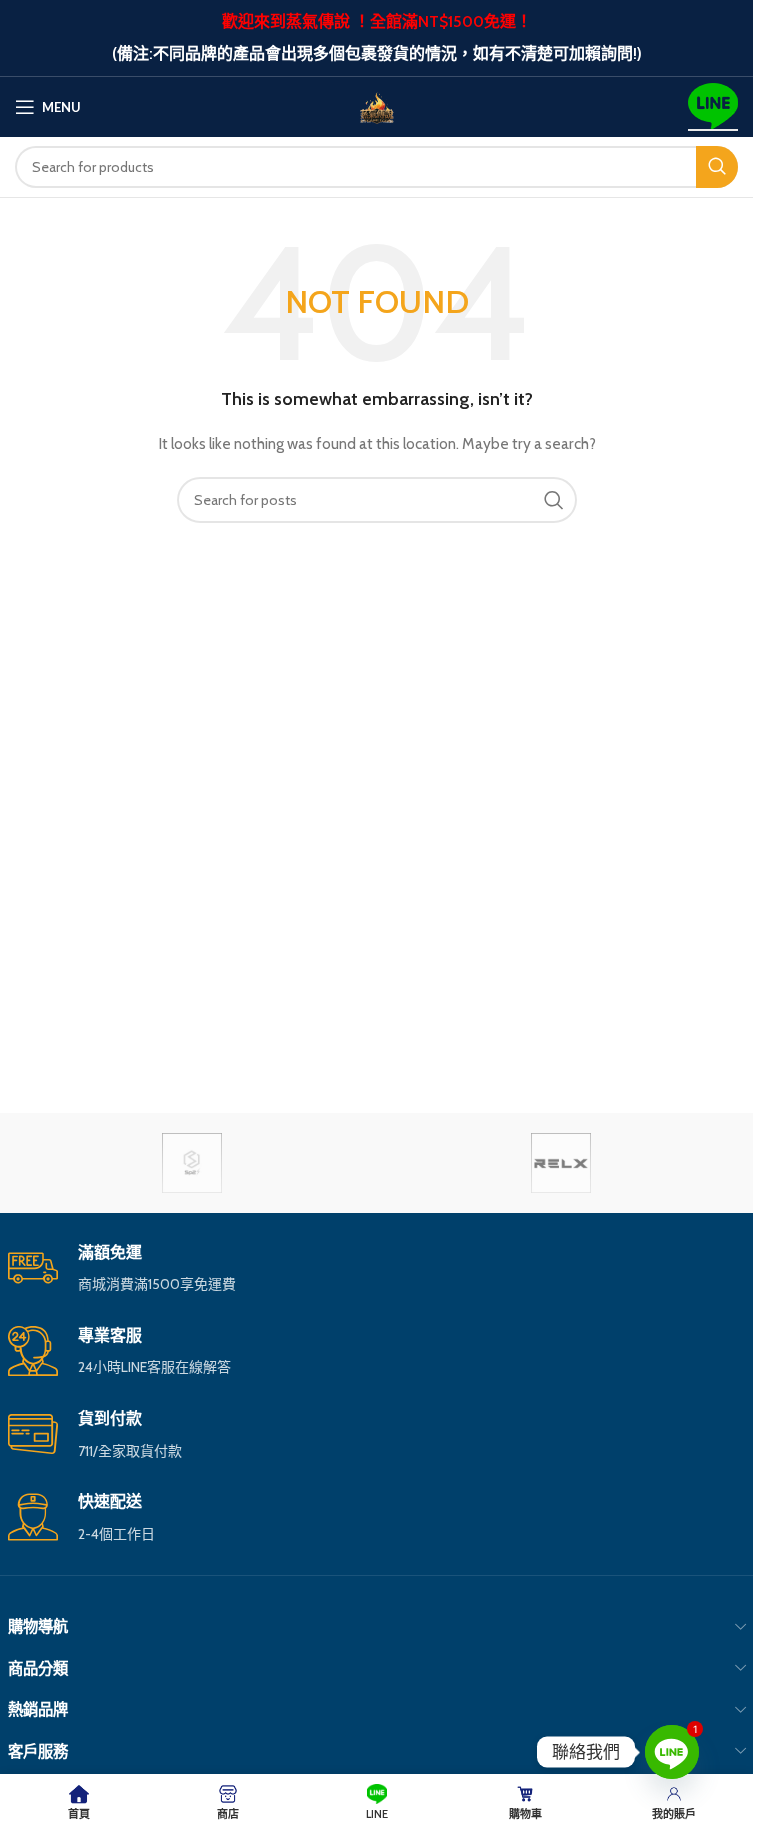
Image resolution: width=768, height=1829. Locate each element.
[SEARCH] (717, 167)
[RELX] (561, 1163)
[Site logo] (377, 105)
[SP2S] (192, 1163)
